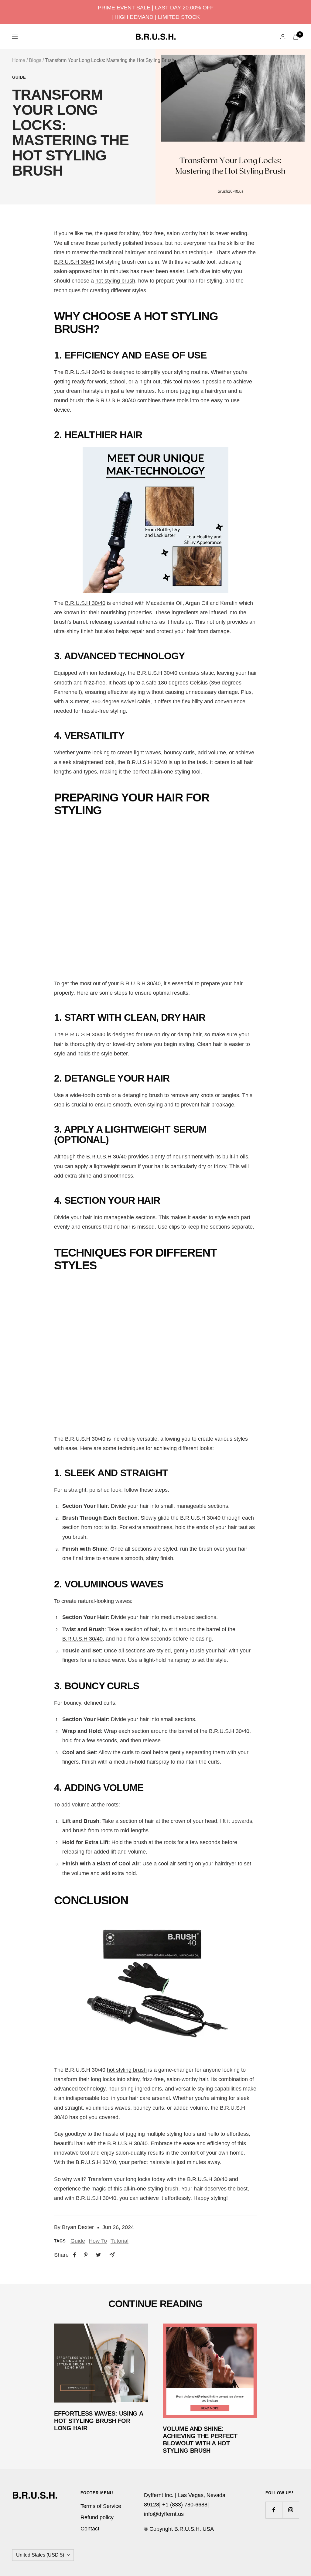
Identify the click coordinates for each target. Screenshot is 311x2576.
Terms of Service (101, 2506)
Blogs (35, 60)
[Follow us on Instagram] (290, 2510)
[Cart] (296, 37)
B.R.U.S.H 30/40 (74, 262)
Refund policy (97, 2517)
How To (98, 2241)
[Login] (283, 37)
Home (19, 60)
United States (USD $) (40, 2555)
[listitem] (75, 2255)
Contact (90, 2529)
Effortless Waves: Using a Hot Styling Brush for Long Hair (99, 2421)
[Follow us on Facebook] (274, 2510)
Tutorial (120, 2241)
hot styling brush (115, 281)
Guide (19, 77)
